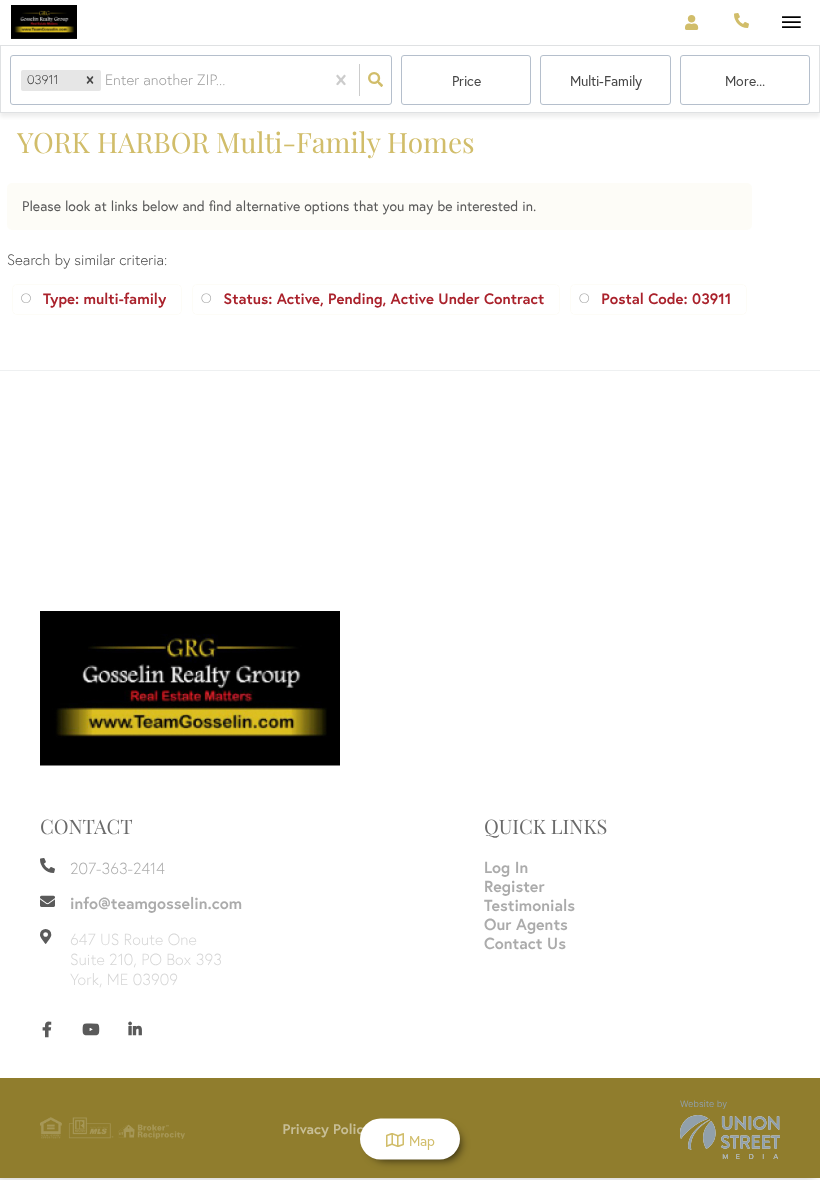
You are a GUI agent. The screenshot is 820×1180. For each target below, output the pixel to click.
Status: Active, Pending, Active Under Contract (383, 299)
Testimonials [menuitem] (529, 905)
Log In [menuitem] (506, 867)
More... (745, 80)
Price (466, 80)
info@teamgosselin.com (156, 903)
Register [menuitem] (514, 886)
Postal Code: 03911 (666, 299)
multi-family (606, 80)
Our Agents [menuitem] (526, 924)
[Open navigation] (791, 23)
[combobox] (107, 80)
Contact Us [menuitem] (525, 943)
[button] (90, 80)
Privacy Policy (327, 1129)
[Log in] (691, 22)
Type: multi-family (104, 299)
